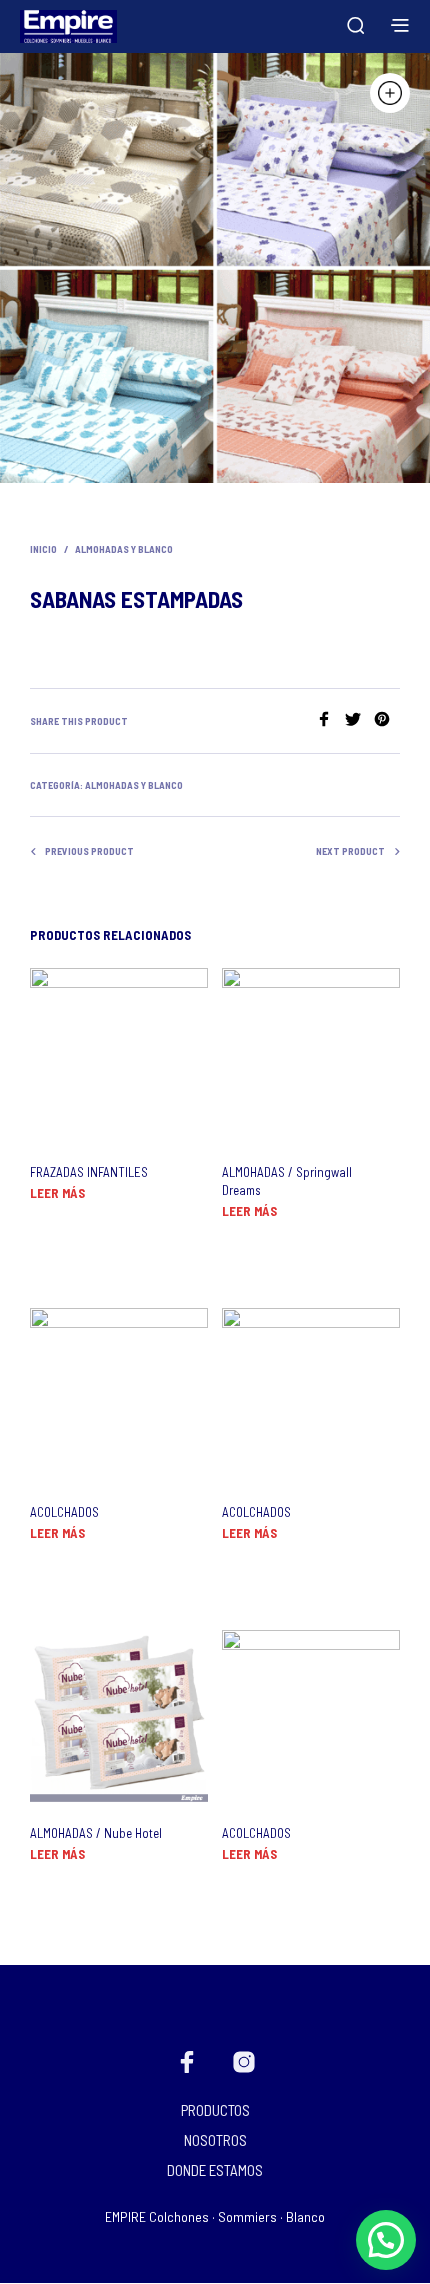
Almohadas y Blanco (124, 549)
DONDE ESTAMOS (215, 2170)
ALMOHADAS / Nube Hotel (96, 1833)
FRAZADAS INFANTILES (89, 1172)
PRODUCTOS (215, 2110)
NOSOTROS (215, 2140)
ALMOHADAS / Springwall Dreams (287, 1181)
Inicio (43, 549)
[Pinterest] (387, 720)
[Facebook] (330, 720)
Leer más (57, 1193)
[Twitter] (359, 720)
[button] (386, 2240)
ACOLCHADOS (64, 1512)
